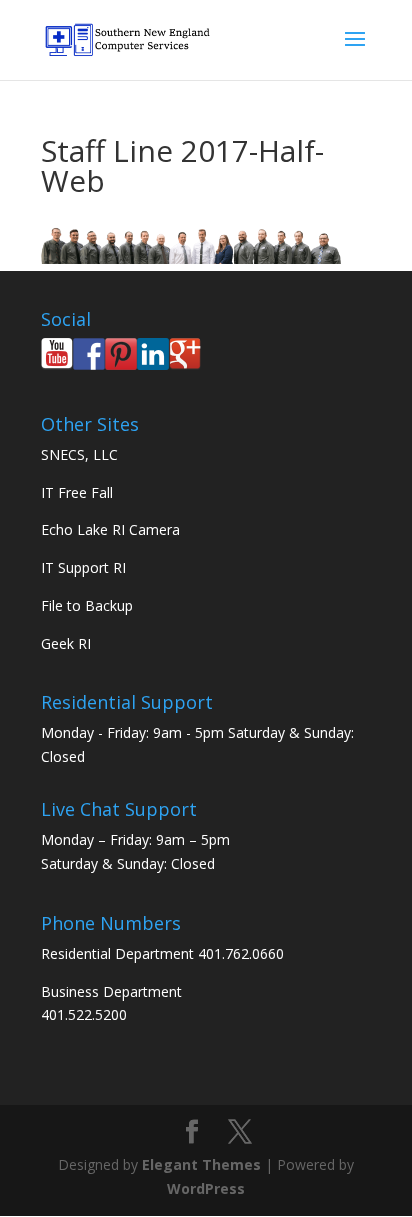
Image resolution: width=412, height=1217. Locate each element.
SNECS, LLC (79, 454)
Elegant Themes (201, 1164)
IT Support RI (83, 567)
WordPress (206, 1188)
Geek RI (66, 643)
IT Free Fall (77, 492)
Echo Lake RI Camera (110, 529)
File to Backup (87, 605)
